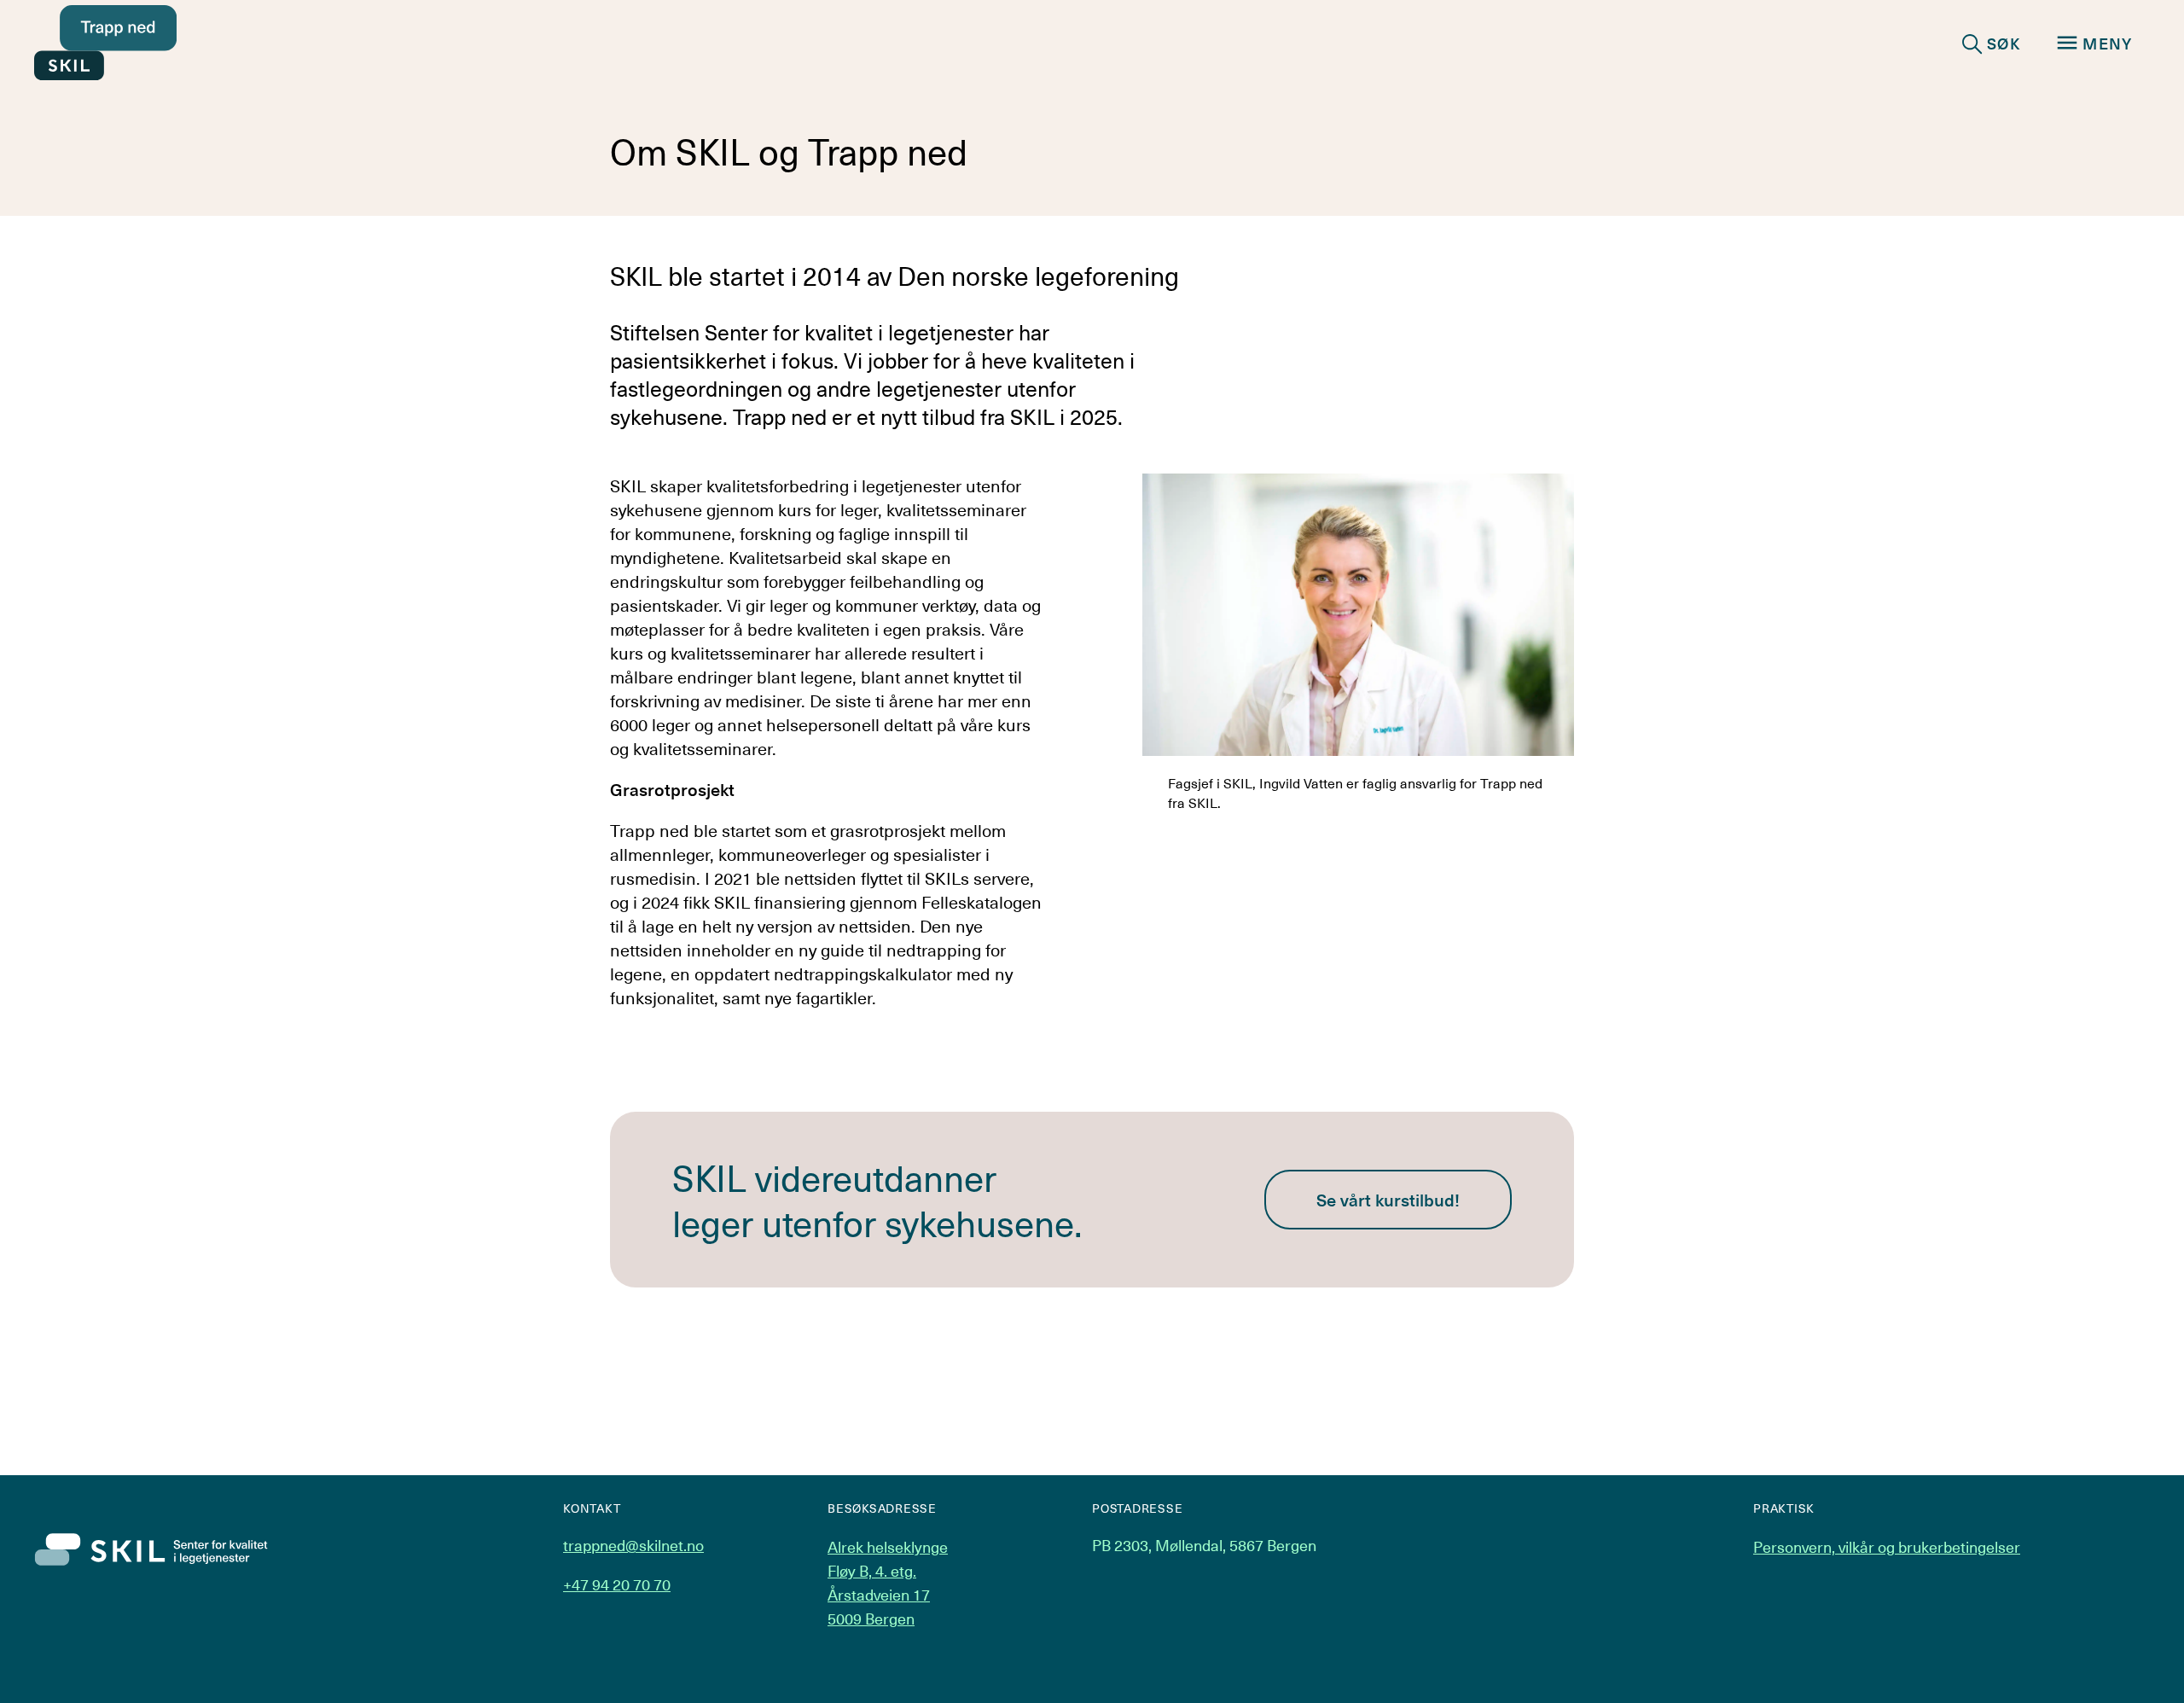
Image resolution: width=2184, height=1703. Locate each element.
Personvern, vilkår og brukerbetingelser (1887, 1546)
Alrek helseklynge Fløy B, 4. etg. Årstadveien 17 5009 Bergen (888, 1582)
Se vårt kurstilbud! (1388, 1200)
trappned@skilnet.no (633, 1545)
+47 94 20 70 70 (617, 1584)
